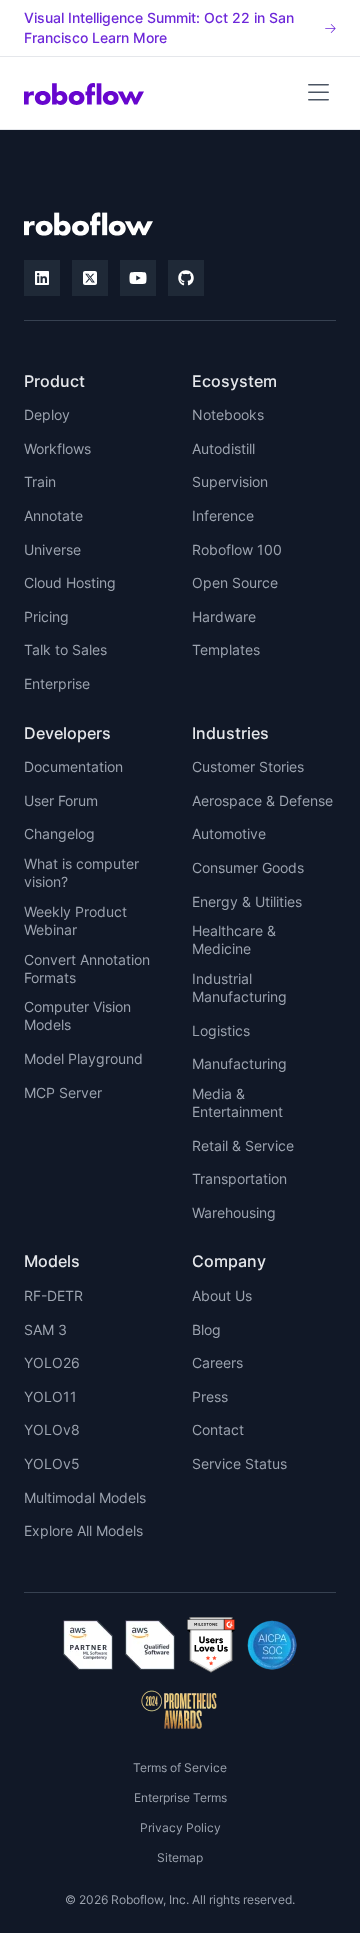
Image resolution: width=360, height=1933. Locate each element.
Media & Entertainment (237, 1102)
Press (210, 1396)
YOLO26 (52, 1362)
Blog (206, 1329)
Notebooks (228, 414)
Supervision (230, 481)
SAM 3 (45, 1329)
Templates (226, 649)
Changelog (59, 833)
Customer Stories (248, 766)
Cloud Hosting (70, 582)
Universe (52, 549)
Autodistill (223, 448)
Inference (223, 515)
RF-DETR (53, 1295)
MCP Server (63, 1092)
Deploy (47, 414)
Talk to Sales (65, 649)
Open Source (235, 582)
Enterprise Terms (180, 1797)
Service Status (239, 1463)
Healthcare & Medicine (234, 939)
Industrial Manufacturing (239, 987)
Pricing (46, 616)
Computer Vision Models (77, 1015)
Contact (218, 1429)
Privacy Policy (180, 1827)
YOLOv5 (52, 1463)
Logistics (221, 1030)
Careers (217, 1362)
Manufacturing (239, 1063)
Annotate (53, 515)
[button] (318, 93)
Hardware (224, 616)
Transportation (239, 1178)
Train (40, 481)
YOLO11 (50, 1396)
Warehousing (234, 1212)
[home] (84, 93)
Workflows (57, 448)
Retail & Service (243, 1145)
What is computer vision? (81, 872)
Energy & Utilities (247, 901)
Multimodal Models (85, 1497)
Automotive (229, 833)
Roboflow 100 (237, 549)
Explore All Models (83, 1530)
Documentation (73, 766)
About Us (222, 1295)
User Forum (61, 800)
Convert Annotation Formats (87, 968)
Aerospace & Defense (262, 800)
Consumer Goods (248, 867)
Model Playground (83, 1058)
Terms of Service (180, 1767)
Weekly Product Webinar (75, 920)
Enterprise (57, 683)
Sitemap (180, 1857)
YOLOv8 (52, 1429)
